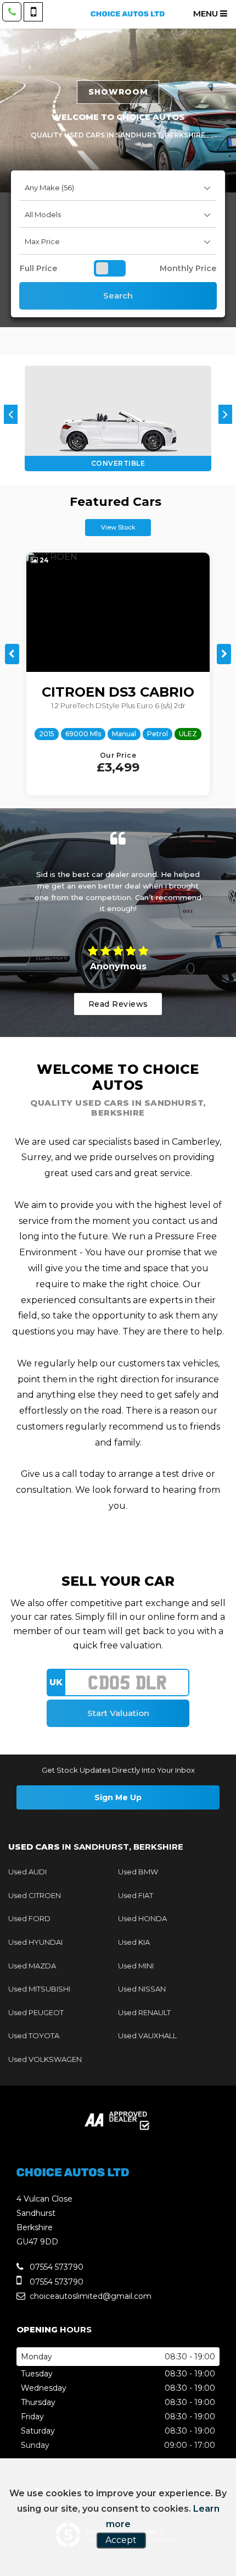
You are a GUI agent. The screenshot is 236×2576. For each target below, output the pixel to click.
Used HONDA (142, 1918)
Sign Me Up (118, 1797)
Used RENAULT (144, 2012)
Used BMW (138, 1872)
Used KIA (134, 1942)
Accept (121, 2540)
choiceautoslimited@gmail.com (89, 2296)
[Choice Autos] (128, 14)
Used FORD (29, 1918)
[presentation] (11, 414)
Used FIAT (136, 1895)
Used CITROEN (35, 1895)
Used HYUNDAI (35, 1942)
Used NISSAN (142, 1989)
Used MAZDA (32, 1966)
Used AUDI (27, 1872)
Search (118, 296)
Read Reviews (118, 1004)
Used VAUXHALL (147, 2036)
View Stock (118, 527)
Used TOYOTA (34, 2036)
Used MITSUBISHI (39, 1989)
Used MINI (136, 1966)
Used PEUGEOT (36, 2012)
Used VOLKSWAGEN (45, 2059)
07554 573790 (55, 2267)
